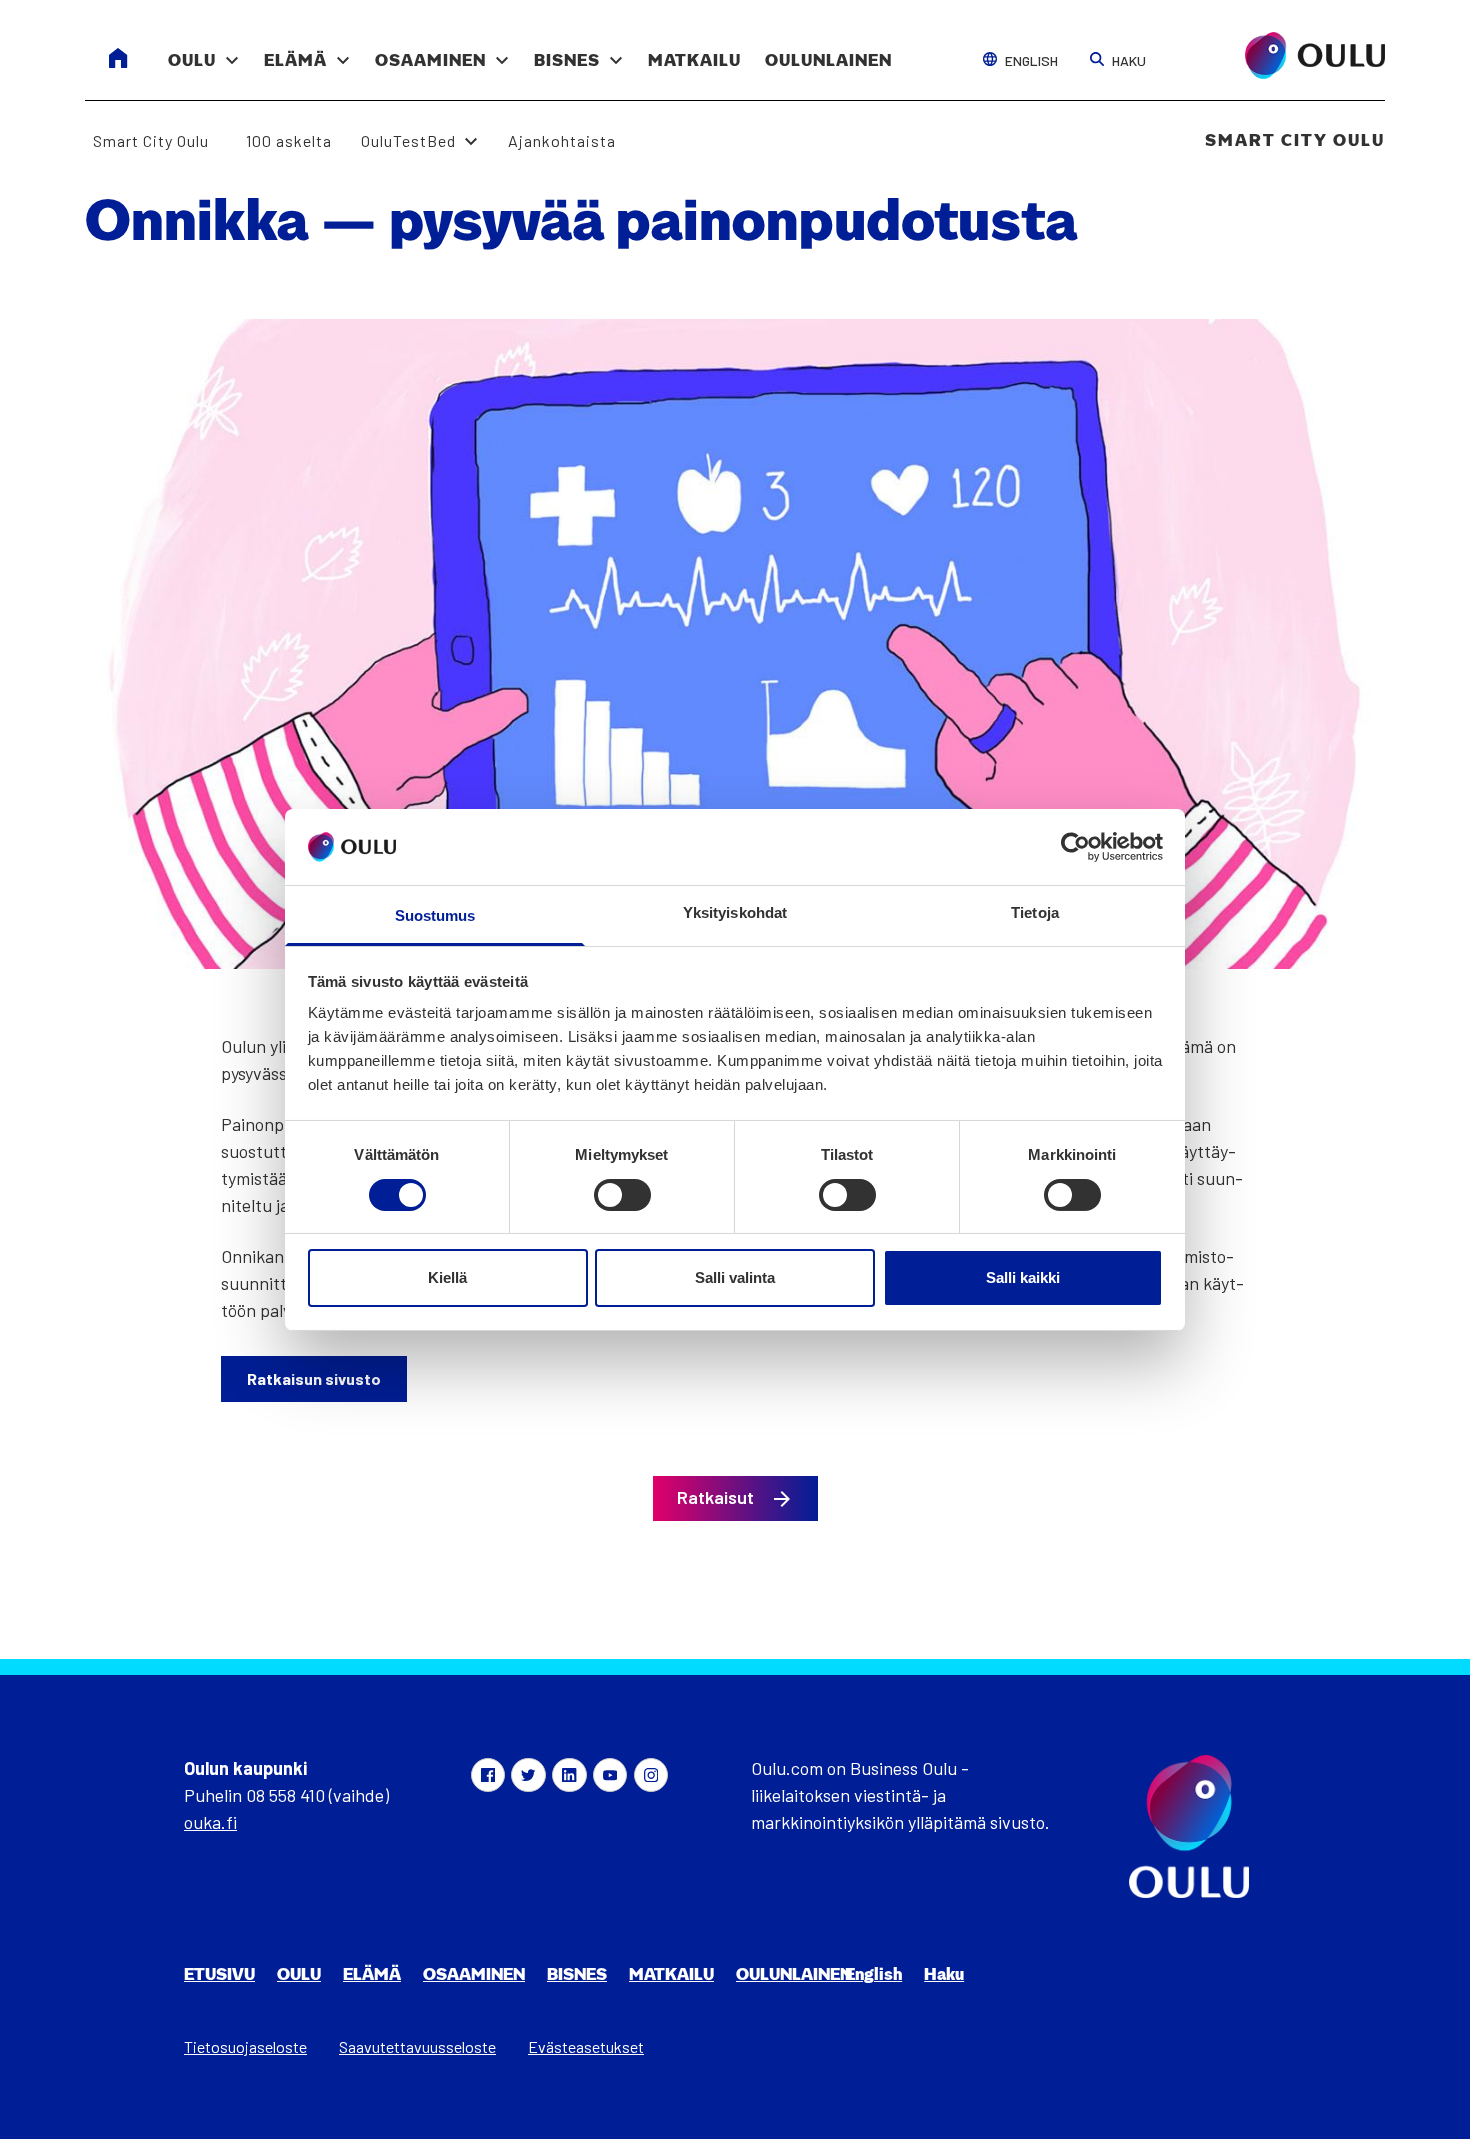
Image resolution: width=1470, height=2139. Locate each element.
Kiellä (447, 1277)
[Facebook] (488, 1775)
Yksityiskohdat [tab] (735, 912)
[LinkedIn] (569, 1775)
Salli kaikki (1023, 1277)
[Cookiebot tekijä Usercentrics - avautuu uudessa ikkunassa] (1075, 847)
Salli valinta (735, 1277)
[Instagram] (651, 1775)
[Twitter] (528, 1775)
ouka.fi (210, 1822)
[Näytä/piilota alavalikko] (232, 50)
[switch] (622, 1195)
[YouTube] (610, 1775)
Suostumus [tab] (435, 915)
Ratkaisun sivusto (314, 1378)
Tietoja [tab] (1035, 912)
